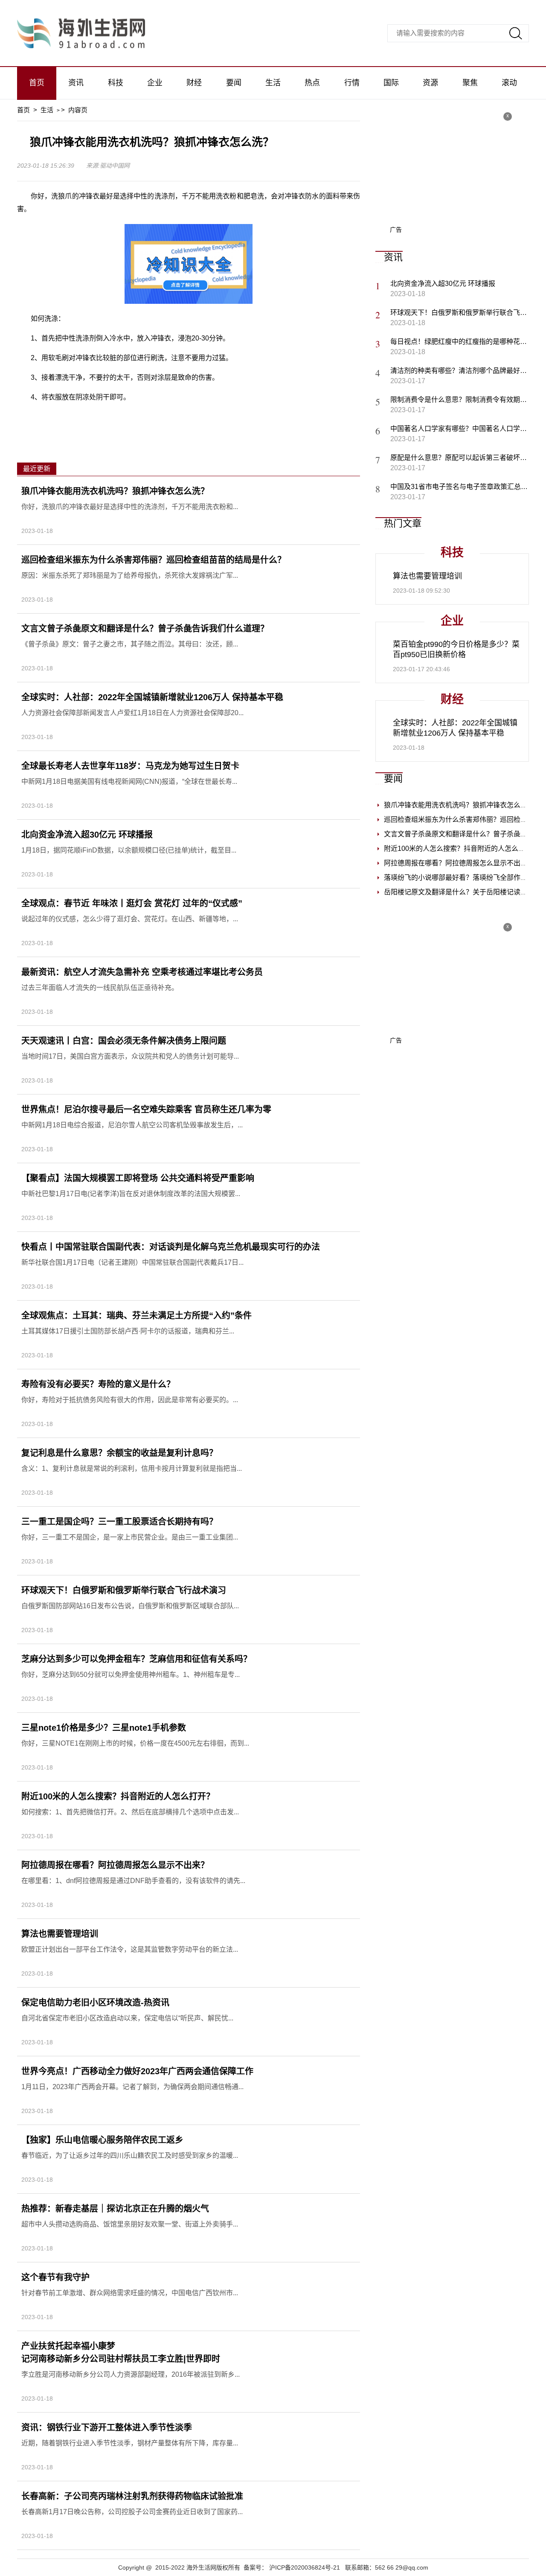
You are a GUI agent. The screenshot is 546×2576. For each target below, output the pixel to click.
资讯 (76, 83)
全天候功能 (183, 416)
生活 (273, 83)
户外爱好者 (221, 416)
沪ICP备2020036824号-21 (305, 2567)
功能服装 (257, 416)
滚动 (509, 83)
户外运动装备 (142, 416)
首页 (37, 83)
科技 (116, 83)
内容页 (78, 110)
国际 (391, 83)
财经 (194, 83)
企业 (155, 83)
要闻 (234, 83)
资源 (430, 83)
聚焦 (470, 83)
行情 (352, 83)
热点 (312, 83)
